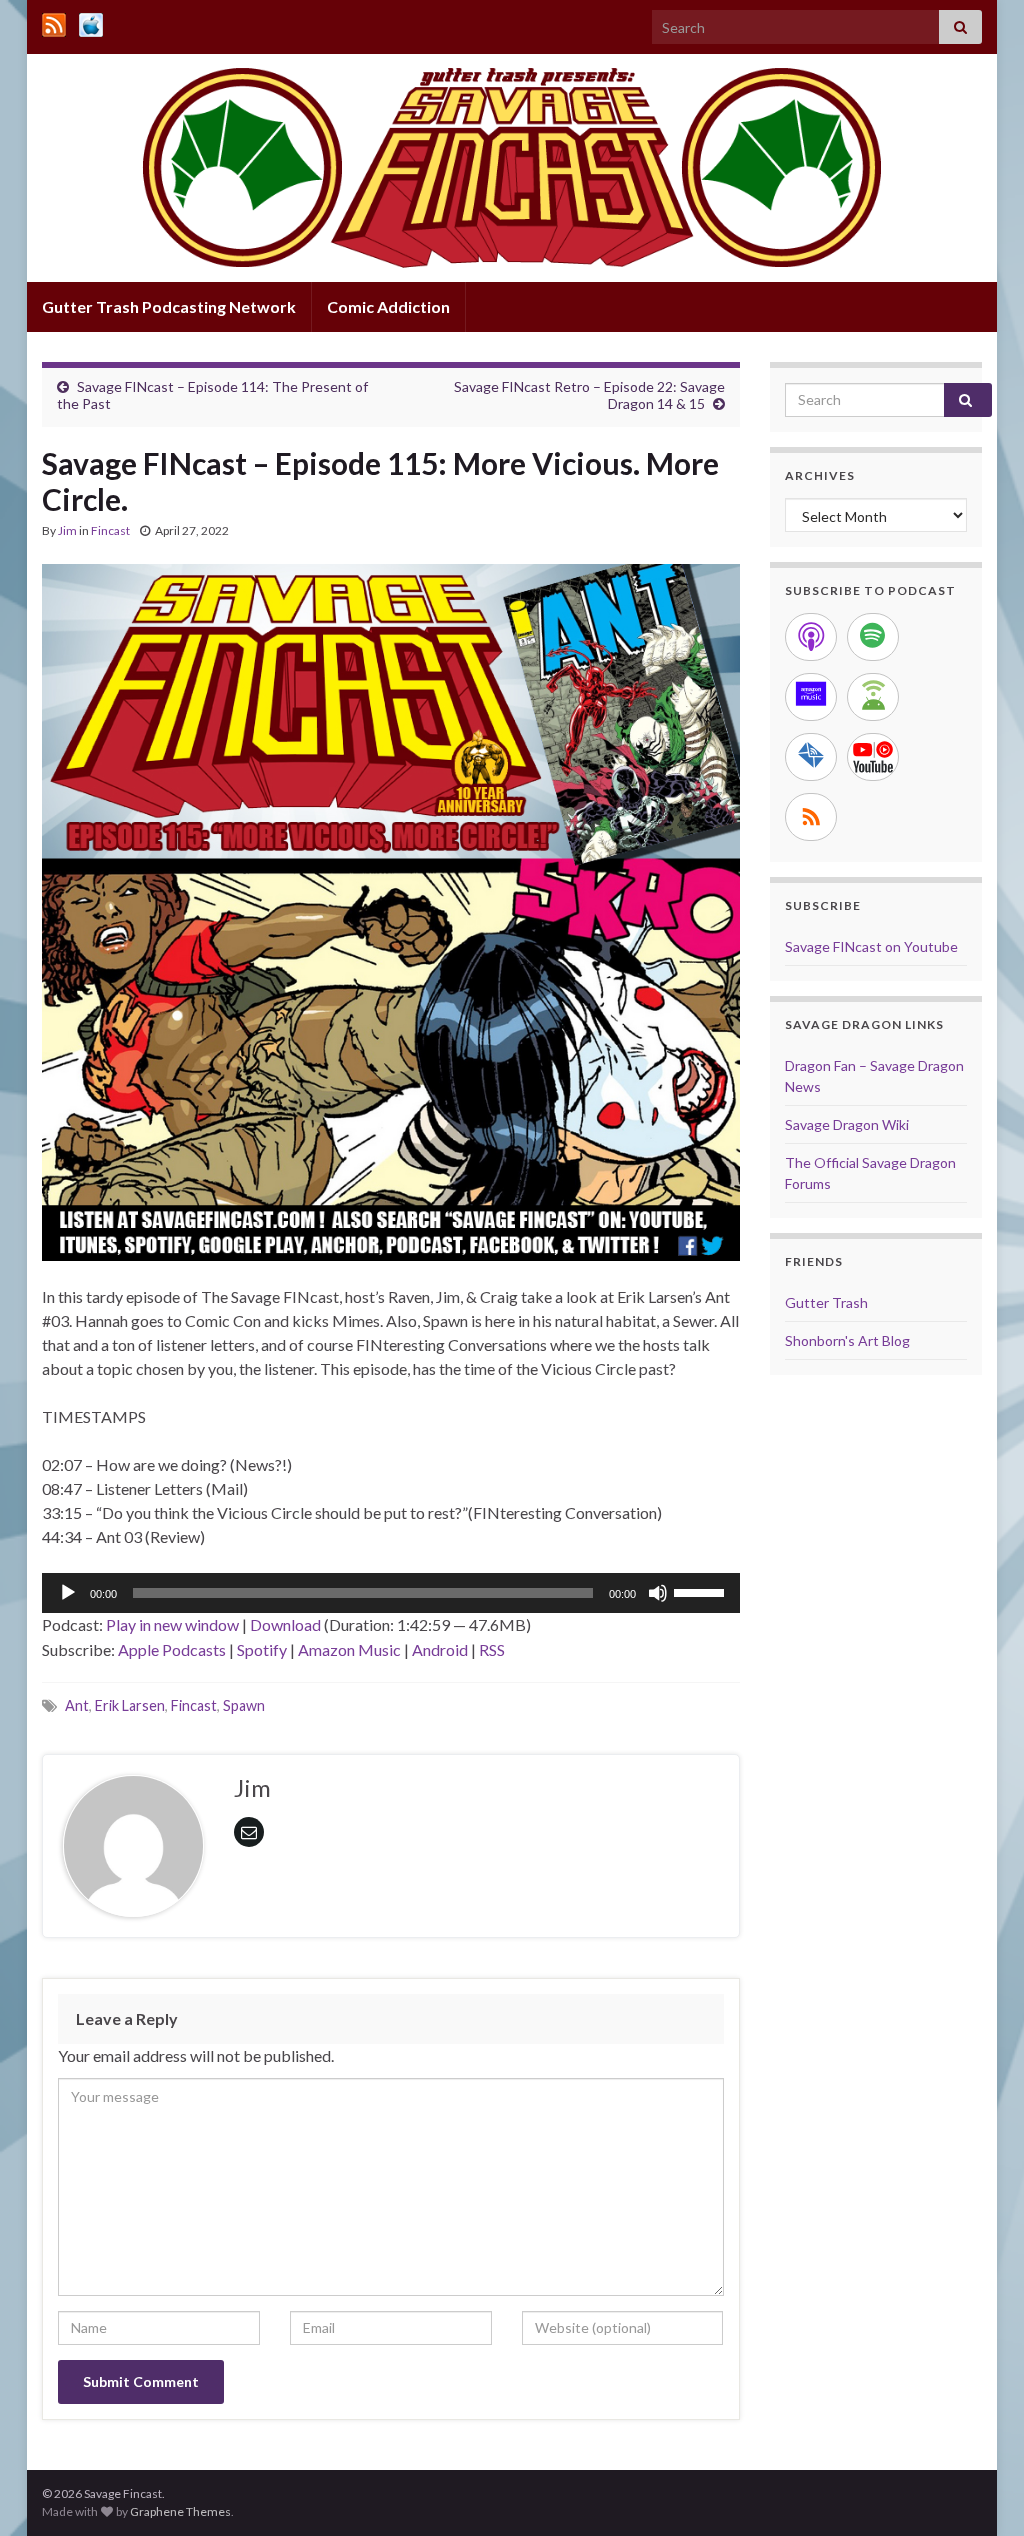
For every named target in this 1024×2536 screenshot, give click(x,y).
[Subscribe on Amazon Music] (811, 697)
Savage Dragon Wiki (847, 1124)
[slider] (702, 1591)
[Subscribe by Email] (811, 757)
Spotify (262, 1649)
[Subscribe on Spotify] (873, 637)
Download (285, 1624)
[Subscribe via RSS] (811, 817)
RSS (492, 1649)
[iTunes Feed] (91, 21)
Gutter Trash (826, 1302)
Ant (77, 1705)
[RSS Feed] (54, 21)
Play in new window (172, 1624)
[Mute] (658, 1593)
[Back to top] (979, 2491)
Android (440, 1649)
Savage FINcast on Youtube (871, 946)
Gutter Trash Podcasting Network (169, 306)
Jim (67, 530)
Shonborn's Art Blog (847, 1340)
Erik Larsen (130, 1705)
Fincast (110, 530)
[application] (391, 1593)
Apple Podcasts (172, 1649)
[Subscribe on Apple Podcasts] (811, 637)
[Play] (68, 1593)
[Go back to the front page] (512, 168)
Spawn (244, 1705)
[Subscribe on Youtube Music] (873, 757)
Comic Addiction (388, 306)
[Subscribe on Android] (873, 697)
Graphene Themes (180, 2511)
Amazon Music (349, 1649)
